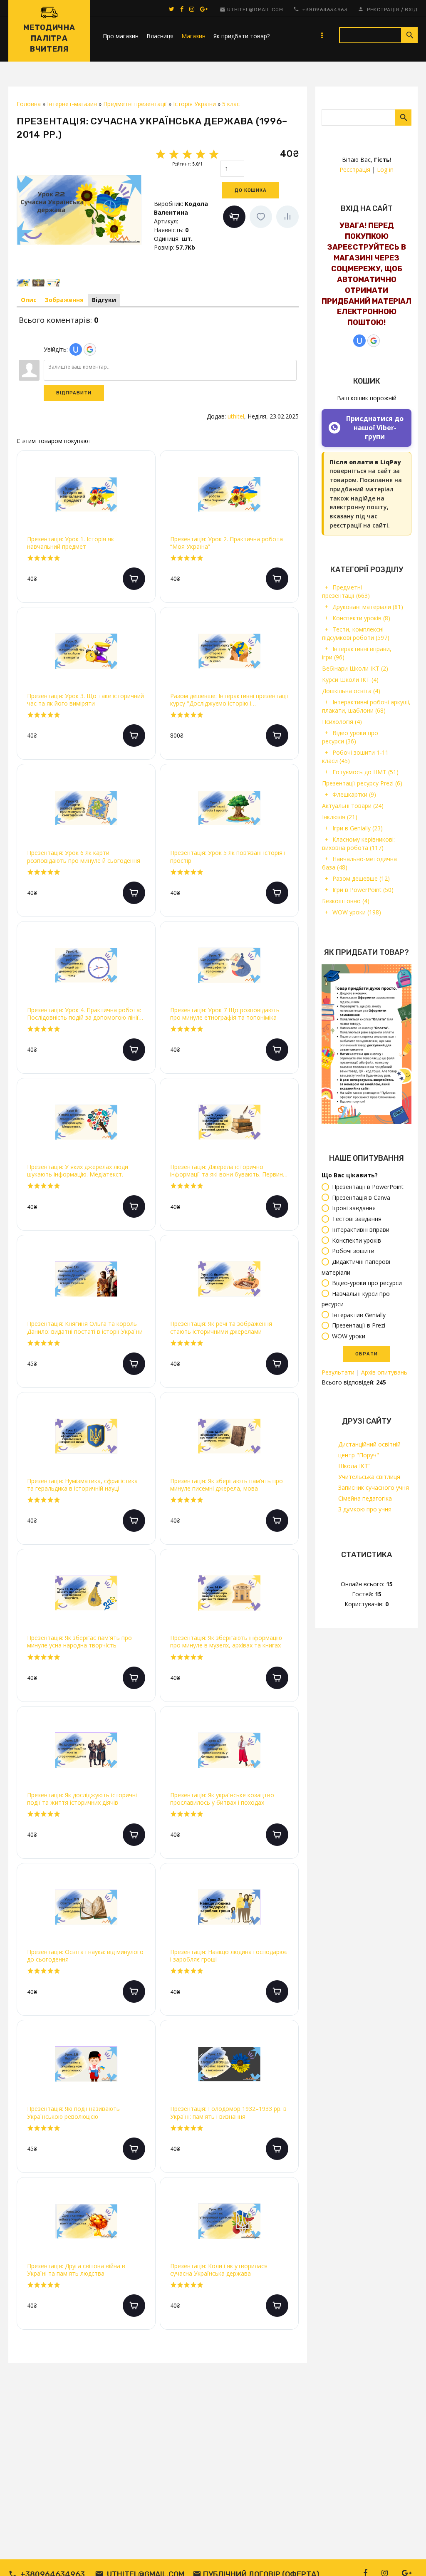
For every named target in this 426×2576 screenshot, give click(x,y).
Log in (385, 170)
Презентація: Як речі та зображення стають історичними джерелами (221, 1328)
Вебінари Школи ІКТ (355, 668)
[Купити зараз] (234, 217)
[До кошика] (134, 579)
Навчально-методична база (359, 863)
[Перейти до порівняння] (287, 217)
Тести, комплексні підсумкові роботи (356, 633)
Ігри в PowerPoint (363, 890)
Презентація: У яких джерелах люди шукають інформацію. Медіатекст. (78, 1171)
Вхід (411, 10)
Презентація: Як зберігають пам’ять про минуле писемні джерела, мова (227, 1485)
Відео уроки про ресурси (350, 737)
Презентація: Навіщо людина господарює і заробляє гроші (229, 1956)
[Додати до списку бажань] (261, 217)
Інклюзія (340, 817)
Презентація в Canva (361, 1198)
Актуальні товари (353, 806)
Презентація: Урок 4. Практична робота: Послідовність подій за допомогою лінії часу (84, 1014)
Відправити (74, 393)
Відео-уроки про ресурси (367, 1283)
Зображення (64, 300)
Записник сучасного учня (374, 1487)
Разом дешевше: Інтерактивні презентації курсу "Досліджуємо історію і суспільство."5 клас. (229, 700)
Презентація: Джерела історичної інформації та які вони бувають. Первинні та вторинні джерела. (229, 1171)
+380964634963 (325, 10)
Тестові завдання (357, 1219)
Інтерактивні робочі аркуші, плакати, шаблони (366, 706)
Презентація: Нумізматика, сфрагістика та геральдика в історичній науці (82, 1485)
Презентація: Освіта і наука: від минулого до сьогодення (85, 1956)
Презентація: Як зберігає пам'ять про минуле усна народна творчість (79, 1642)
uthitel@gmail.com (255, 10)
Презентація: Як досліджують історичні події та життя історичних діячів (82, 1799)
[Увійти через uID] (359, 341)
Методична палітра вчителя (49, 38)
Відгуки (104, 300)
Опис (29, 300)
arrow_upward (407, 2557)
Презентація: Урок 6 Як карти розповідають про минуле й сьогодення (84, 857)
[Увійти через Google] (374, 341)
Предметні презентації (346, 591)
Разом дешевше (361, 878)
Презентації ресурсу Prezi (362, 783)
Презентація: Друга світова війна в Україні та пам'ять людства (76, 2270)
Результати (338, 1372)
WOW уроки (357, 912)
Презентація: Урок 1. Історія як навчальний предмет (71, 543)
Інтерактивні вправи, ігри (357, 653)
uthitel (236, 416)
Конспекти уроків (361, 618)
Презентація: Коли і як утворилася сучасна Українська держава (219, 2270)
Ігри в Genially (358, 828)
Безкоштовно (346, 901)
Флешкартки (354, 794)
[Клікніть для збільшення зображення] (79, 210)
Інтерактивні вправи (361, 1230)
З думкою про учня (365, 1509)
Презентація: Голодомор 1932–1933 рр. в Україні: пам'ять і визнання (228, 2113)
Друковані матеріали (368, 607)
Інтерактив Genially (359, 1315)
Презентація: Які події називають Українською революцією (73, 2113)
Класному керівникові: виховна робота (358, 843)
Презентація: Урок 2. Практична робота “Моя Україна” (227, 543)
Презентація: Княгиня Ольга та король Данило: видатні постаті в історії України (85, 1328)
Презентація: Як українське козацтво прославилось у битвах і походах (222, 1799)
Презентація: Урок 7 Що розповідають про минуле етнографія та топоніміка (225, 1014)
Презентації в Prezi (359, 1326)
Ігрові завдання (354, 1208)
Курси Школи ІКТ (350, 680)
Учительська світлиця (369, 1477)
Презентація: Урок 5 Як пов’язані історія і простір (228, 857)
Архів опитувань (384, 1372)
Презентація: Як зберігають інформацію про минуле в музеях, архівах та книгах (226, 1642)
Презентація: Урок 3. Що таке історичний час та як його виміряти (85, 700)
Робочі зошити (353, 1251)
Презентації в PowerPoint (368, 1187)
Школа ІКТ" (354, 1466)
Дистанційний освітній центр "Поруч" (369, 1450)
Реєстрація (383, 10)
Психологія (342, 722)
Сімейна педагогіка (365, 1498)
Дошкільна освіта (351, 691)
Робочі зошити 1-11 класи (355, 757)
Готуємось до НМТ (365, 772)
